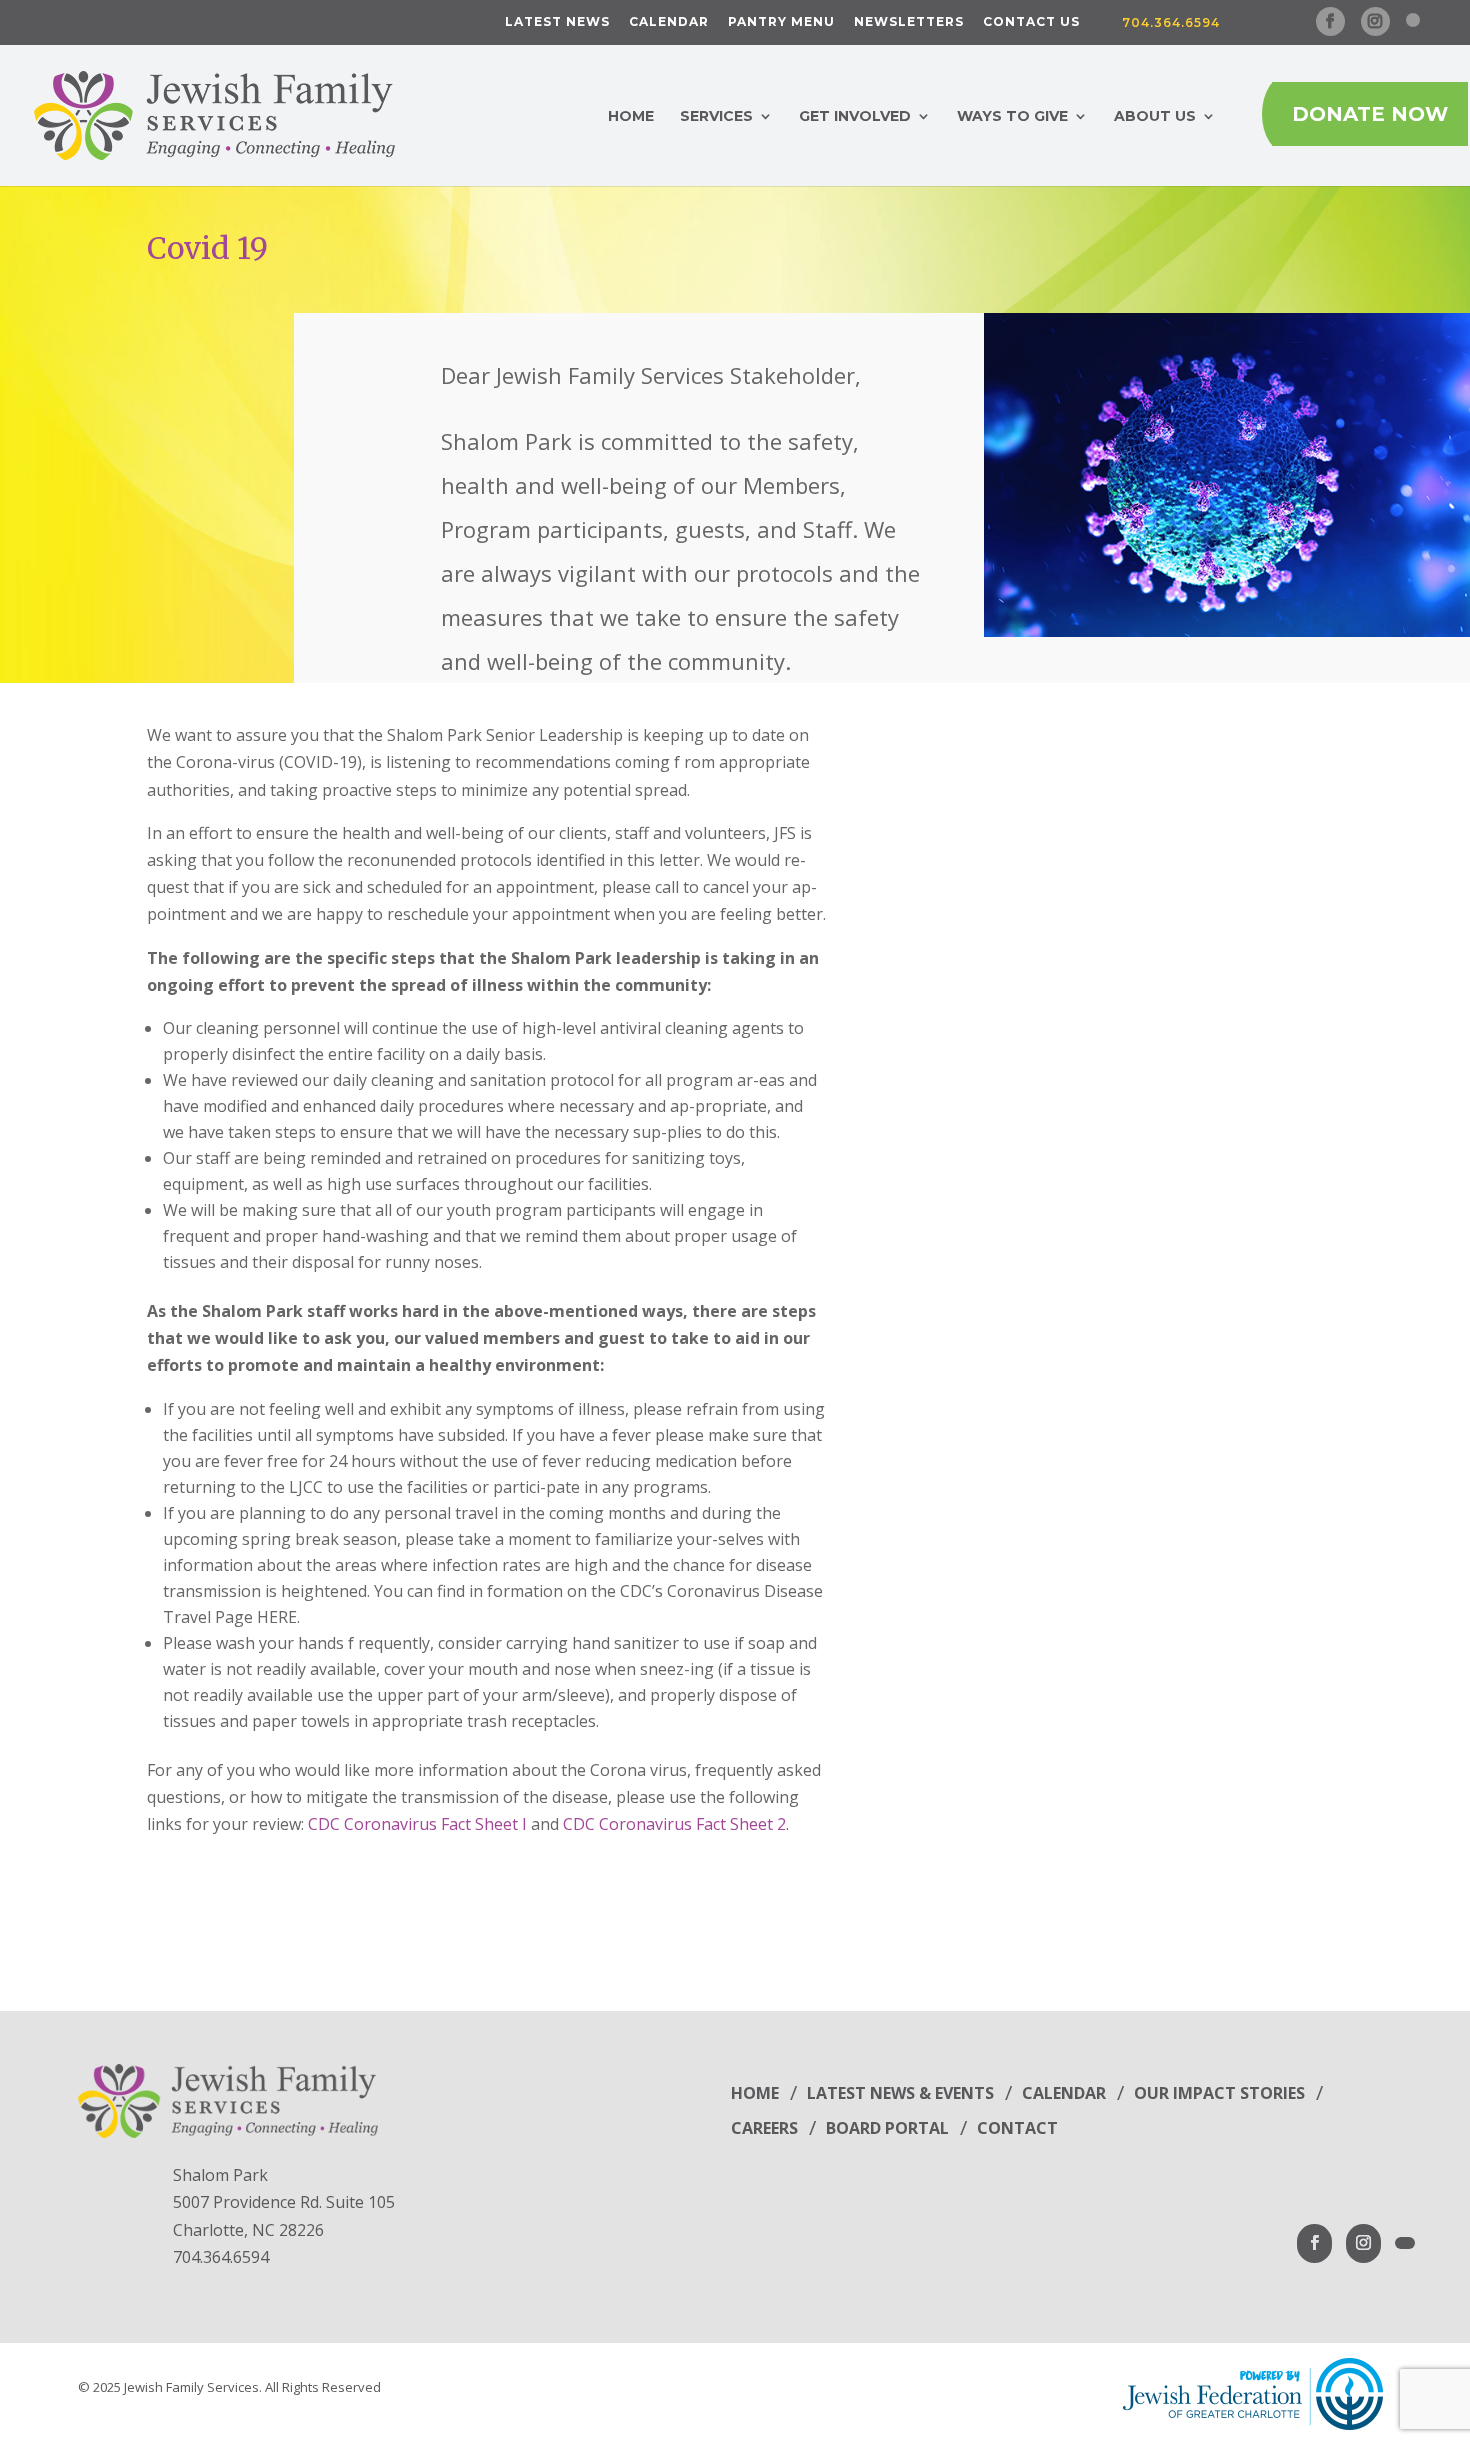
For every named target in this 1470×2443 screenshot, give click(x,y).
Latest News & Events (900, 2093)
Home (631, 117)
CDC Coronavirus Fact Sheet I (417, 1824)
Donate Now (1370, 114)
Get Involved (855, 117)
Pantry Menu (781, 22)
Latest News (557, 22)
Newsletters (909, 22)
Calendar (669, 22)
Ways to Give (1012, 117)
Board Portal (887, 2128)
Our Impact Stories (1219, 2093)
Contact (1017, 2128)
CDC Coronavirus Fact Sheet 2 (674, 1824)
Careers (764, 2128)
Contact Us (1031, 22)
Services (716, 117)
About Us (1155, 117)
